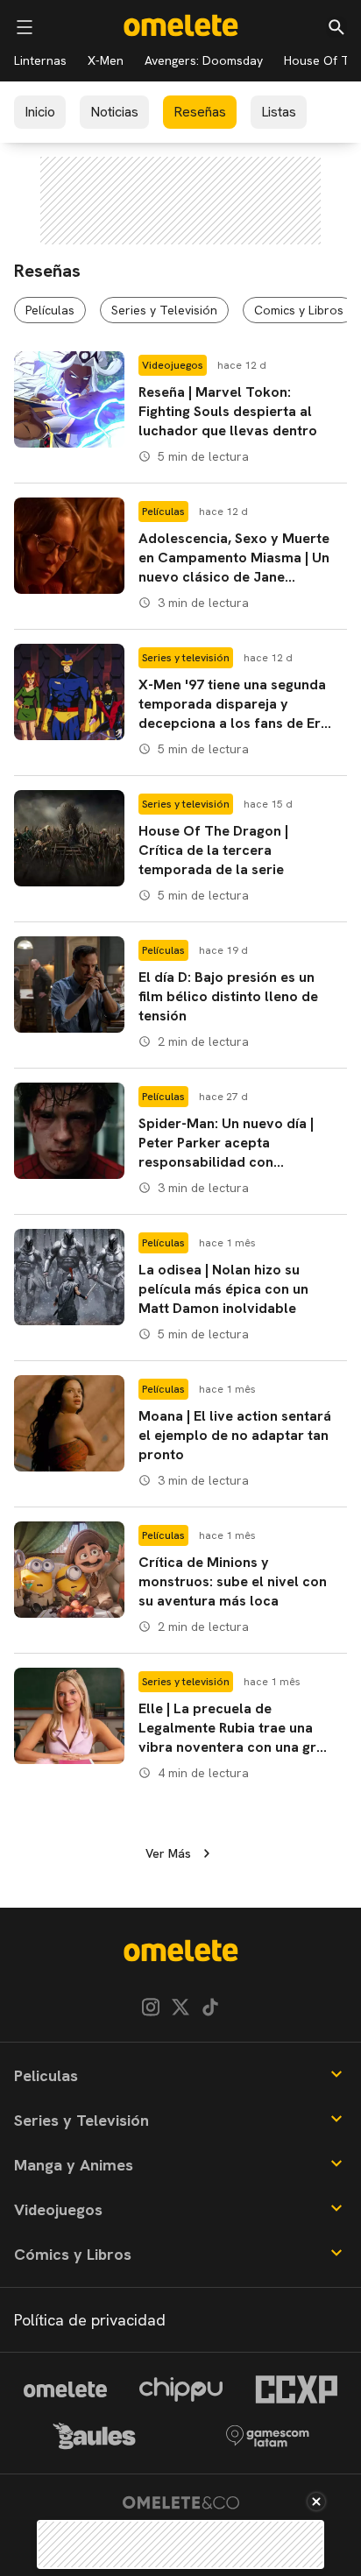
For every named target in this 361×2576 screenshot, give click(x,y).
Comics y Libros (299, 310)
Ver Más (168, 1853)
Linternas (40, 60)
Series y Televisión (164, 310)
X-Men (106, 60)
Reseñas (200, 112)
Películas (50, 310)
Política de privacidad (90, 2320)
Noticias (114, 112)
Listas (279, 112)
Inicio (40, 112)
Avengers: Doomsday (204, 60)
